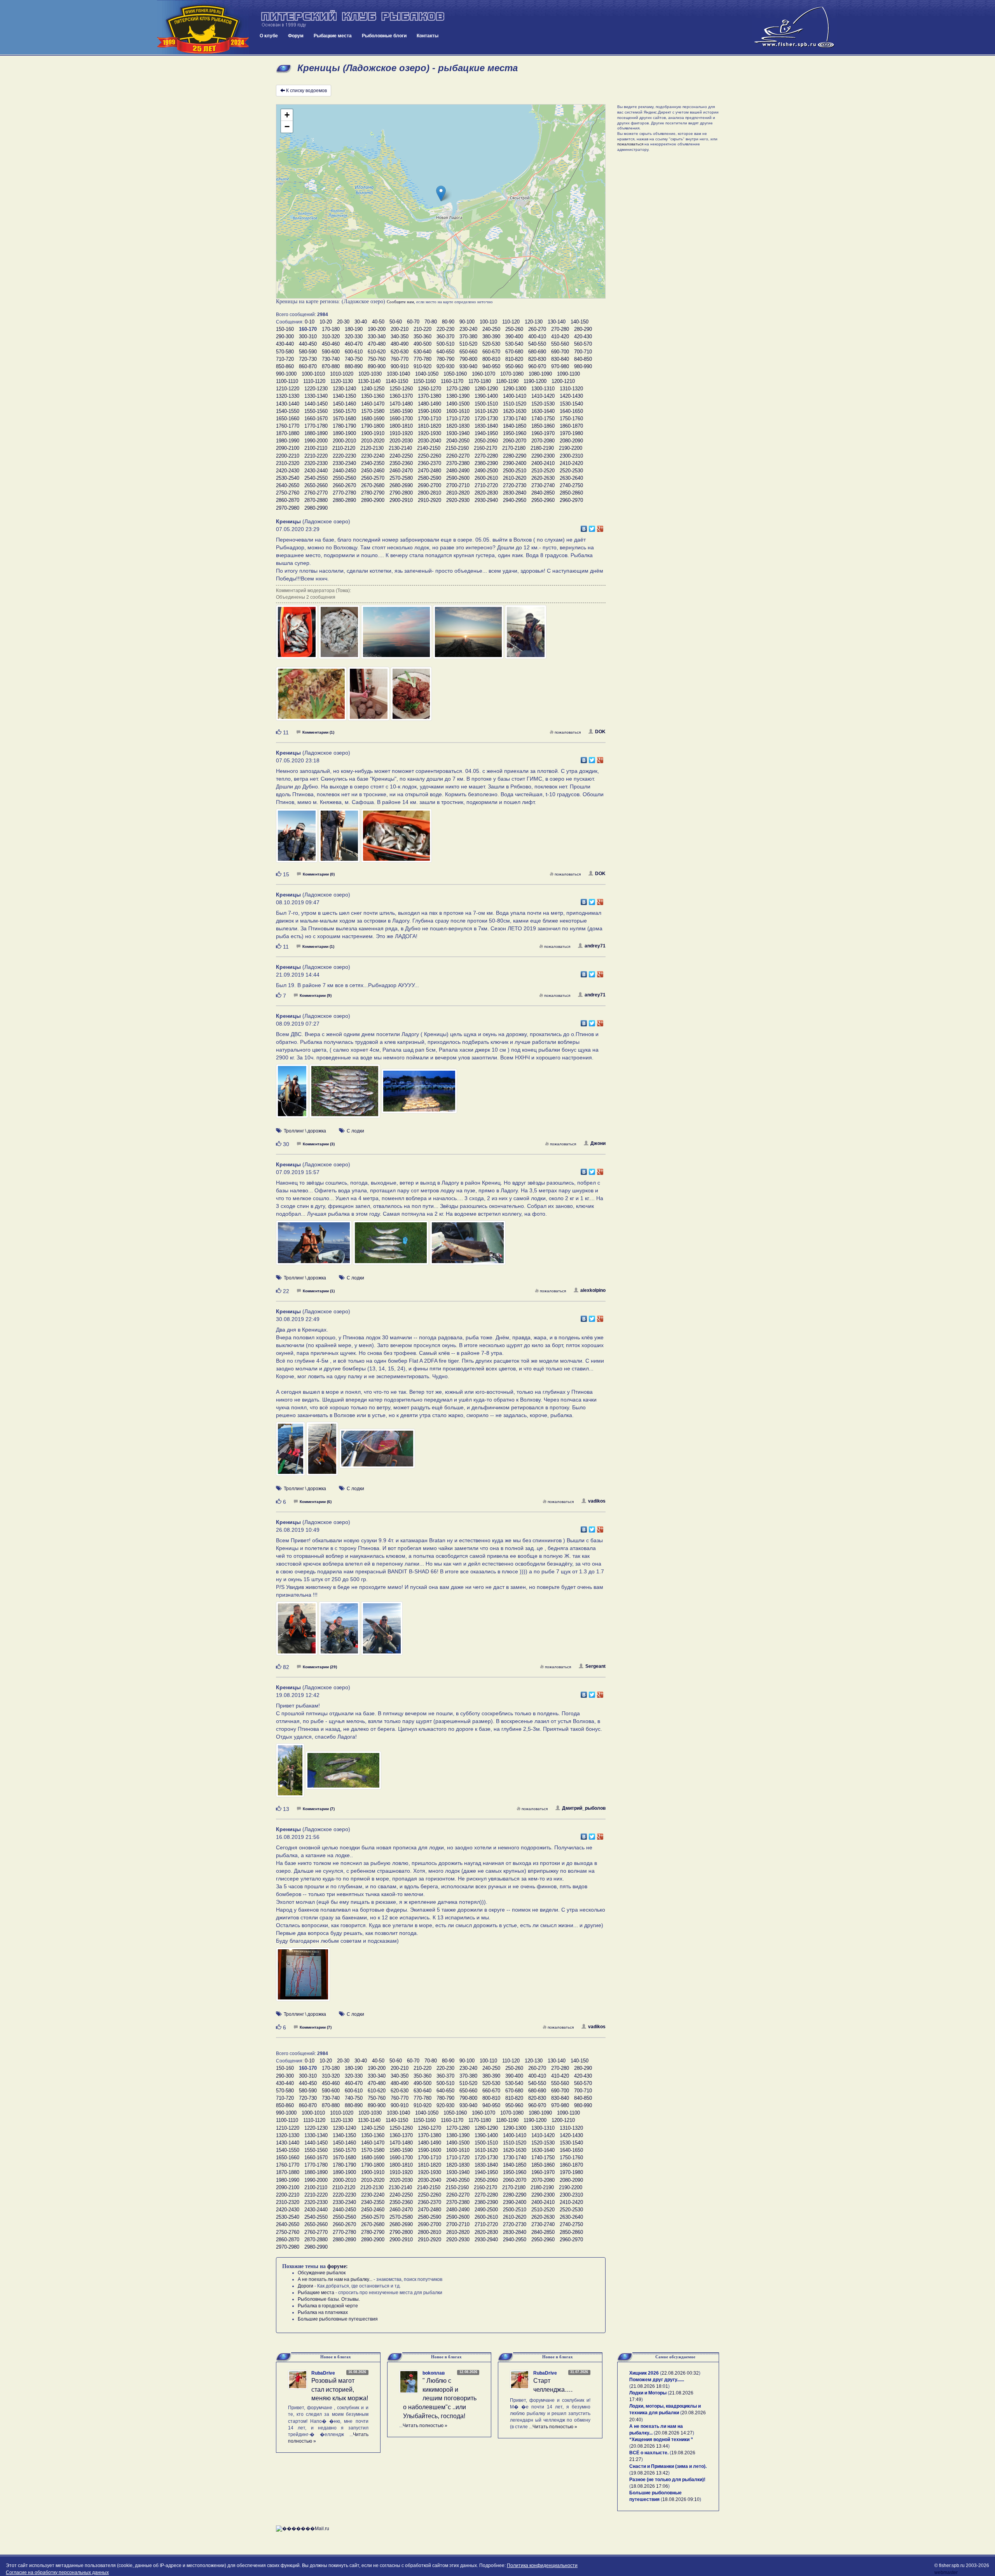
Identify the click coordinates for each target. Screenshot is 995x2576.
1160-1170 (452, 381)
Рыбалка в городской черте (328, 2306)
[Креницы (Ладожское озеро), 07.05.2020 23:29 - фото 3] (397, 636)
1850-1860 (543, 426)
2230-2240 (373, 456)
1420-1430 (571, 396)
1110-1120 (314, 381)
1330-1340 (316, 396)
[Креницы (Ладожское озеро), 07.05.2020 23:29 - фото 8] (411, 697)
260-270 (537, 329)
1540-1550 (288, 411)
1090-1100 (568, 374)
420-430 (583, 336)
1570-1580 (373, 411)
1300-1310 (543, 389)
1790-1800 (373, 426)
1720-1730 (486, 419)
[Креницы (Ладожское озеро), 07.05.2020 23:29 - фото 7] (369, 697)
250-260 (514, 329)
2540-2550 (316, 478)
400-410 (537, 336)
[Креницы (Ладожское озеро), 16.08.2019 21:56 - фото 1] (303, 1978)
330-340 (377, 336)
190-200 (377, 329)
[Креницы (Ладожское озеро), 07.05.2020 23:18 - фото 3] (396, 839)
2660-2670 (344, 485)
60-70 (413, 322)
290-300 (285, 336)
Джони (598, 1143)
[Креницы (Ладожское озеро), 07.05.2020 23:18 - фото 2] (340, 839)
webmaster (946, 2573)
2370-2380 (458, 463)
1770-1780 (316, 426)
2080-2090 (571, 441)
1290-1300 (515, 389)
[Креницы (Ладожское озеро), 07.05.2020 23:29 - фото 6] (312, 697)
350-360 (422, 336)
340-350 (400, 336)
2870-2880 (316, 500)
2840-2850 (543, 493)
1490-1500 (458, 404)
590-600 (331, 352)
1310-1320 (571, 389)
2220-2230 (344, 456)
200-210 (400, 329)
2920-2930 (458, 500)
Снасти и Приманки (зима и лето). (668, 2466)
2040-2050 (458, 441)
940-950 (491, 366)
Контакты (428, 36)
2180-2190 (542, 448)
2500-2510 (515, 471)
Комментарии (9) (316, 995)
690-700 (560, 352)
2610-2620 (515, 478)
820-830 (537, 359)
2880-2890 (344, 500)
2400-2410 (543, 463)
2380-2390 (486, 463)
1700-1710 (429, 419)
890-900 (377, 366)
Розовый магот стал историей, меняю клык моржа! (340, 2390)
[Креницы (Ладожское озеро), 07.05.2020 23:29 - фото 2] (340, 636)
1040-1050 (427, 374)
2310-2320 (288, 463)
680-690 (537, 352)
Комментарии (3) (319, 1144)
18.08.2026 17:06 (649, 2486)
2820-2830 (486, 493)
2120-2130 (372, 448)
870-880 (331, 366)
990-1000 (286, 374)
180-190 (354, 329)
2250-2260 (429, 456)
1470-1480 (401, 404)
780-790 (445, 359)
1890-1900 (344, 433)
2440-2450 (344, 471)
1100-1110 (287, 381)
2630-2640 (571, 478)
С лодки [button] (355, 1131)
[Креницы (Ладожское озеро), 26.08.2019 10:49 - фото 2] (340, 1632)
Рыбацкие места (333, 36)
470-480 (377, 344)
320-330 (354, 336)
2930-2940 (486, 500)
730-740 (331, 359)
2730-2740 (543, 485)
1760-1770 (288, 426)
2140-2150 (429, 448)
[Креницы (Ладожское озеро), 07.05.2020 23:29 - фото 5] (526, 636)
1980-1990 (288, 441)
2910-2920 (429, 500)
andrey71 (595, 946)
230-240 (468, 329)
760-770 (400, 359)
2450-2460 (373, 471)
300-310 (308, 336)
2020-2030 (401, 441)
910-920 (422, 366)
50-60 (396, 322)
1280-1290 (486, 389)
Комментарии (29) (320, 1667)
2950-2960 (543, 500)
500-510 (445, 344)
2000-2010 (344, 441)
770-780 (422, 359)
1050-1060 (455, 374)
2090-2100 (288, 448)
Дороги (305, 2286)
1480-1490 (429, 404)
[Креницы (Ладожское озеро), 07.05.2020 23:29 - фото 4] (469, 636)
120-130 (534, 322)
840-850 (583, 359)
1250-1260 (401, 389)
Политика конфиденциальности (542, 2566)
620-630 (400, 352)
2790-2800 (401, 493)
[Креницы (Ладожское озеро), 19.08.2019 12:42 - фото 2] (343, 1774)
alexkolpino (593, 1290)
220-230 (445, 329)
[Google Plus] (600, 527)
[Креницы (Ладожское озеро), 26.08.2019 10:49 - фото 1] (297, 1632)
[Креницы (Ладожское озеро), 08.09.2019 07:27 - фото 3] (419, 1095)
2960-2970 (571, 500)
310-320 (331, 336)
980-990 (583, 366)
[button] (441, 193)
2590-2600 (458, 478)
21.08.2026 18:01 (649, 2386)
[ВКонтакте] (584, 527)
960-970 (537, 366)
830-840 (560, 359)
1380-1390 (458, 396)
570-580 (285, 352)
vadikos (597, 1501)
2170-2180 (514, 448)
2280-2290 (515, 456)
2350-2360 (401, 463)
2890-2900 (373, 500)
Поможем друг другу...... (657, 2380)
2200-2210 (288, 456)
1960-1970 (543, 433)
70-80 (431, 322)
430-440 (285, 344)
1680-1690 (373, 419)
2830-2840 (515, 493)
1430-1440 (288, 404)
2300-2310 (571, 456)
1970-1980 (571, 433)
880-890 (354, 366)
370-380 (468, 336)
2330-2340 (344, 463)
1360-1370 (401, 396)
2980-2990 (316, 508)
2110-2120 (344, 448)
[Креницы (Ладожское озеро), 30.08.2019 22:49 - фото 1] (291, 1452)
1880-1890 (316, 433)
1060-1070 (484, 374)
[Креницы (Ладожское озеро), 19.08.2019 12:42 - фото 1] (291, 1774)
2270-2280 (486, 456)
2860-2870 (288, 500)
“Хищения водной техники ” (661, 2440)
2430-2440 (316, 471)
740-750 (354, 359)
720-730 (308, 359)
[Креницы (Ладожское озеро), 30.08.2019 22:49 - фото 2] (323, 1452)
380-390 (491, 336)
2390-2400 (515, 463)
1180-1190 (507, 381)
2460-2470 (401, 471)
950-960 (514, 366)
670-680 (514, 352)
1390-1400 (486, 396)
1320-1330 (288, 396)
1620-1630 (515, 411)
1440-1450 (316, 404)
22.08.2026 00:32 (680, 2373)
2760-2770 (316, 493)
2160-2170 (485, 448)
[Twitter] (592, 527)
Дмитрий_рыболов (584, 1808)
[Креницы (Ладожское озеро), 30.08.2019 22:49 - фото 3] (377, 1452)
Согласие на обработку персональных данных (57, 2573)
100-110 (488, 322)
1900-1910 (373, 433)
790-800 (468, 359)
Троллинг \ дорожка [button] (305, 1131)
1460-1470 (373, 404)
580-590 (308, 352)
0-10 (310, 322)
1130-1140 (369, 381)
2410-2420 (571, 463)
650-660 (468, 352)
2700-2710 (458, 485)
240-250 (491, 329)
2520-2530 (571, 471)
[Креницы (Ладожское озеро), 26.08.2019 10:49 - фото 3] (382, 1632)
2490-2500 (486, 471)
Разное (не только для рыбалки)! (667, 2480)
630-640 (422, 352)
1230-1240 (344, 389)
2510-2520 (543, 471)
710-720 (285, 359)
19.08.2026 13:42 (649, 2473)
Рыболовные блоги (384, 36)
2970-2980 (288, 508)
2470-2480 (429, 471)
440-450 (308, 344)
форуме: (338, 2266)
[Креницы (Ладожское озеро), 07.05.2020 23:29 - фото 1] (297, 636)
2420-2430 (288, 471)
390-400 (514, 336)
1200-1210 (563, 381)
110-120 (511, 322)
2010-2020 (373, 441)
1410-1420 (543, 396)
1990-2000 (316, 441)
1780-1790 (344, 426)
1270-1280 (458, 389)
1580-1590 (401, 411)
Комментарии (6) (316, 1502)
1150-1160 (424, 381)
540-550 (537, 344)
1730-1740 (515, 419)
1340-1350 (344, 396)
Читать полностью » (425, 2426)
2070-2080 (543, 441)
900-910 (400, 366)
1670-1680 (344, 419)
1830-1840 (486, 426)
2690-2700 (429, 485)
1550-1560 (316, 411)
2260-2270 (458, 456)
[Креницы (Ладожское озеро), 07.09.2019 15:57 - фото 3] (468, 1246)
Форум (296, 36)
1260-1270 (429, 389)
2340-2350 (373, 463)
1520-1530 (543, 404)
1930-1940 (458, 433)
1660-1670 (316, 419)
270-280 (560, 329)
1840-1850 (515, 426)
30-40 (361, 322)
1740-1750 (543, 419)
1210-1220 (288, 389)
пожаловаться (568, 732)
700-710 (583, 352)
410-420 (560, 336)
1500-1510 (486, 404)
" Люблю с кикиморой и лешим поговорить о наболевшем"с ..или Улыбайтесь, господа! (440, 2398)
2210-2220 (316, 456)
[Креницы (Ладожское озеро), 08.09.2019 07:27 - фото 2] (345, 1095)
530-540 (514, 344)
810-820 (514, 359)
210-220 (422, 329)
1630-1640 (543, 411)
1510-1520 (515, 404)
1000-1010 (313, 374)
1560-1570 (344, 411)
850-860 (285, 366)
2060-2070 (515, 441)
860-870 (308, 366)
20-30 (343, 322)
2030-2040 (429, 441)
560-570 (583, 344)
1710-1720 (458, 419)
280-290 (583, 329)
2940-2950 (515, 500)
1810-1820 (429, 426)
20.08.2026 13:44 (649, 2446)
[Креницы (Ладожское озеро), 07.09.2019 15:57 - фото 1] (314, 1246)
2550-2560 (344, 478)
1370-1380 (429, 396)
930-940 (468, 366)
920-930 (445, 366)
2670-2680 (373, 485)
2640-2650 (288, 485)
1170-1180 (480, 381)
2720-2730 (515, 485)
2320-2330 (316, 463)
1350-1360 (373, 396)
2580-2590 (429, 478)
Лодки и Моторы (648, 2393)
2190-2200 (571, 448)
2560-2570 (373, 478)
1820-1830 (458, 426)
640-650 (445, 352)
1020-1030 (370, 374)
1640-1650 (571, 411)
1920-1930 (429, 433)
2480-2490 (458, 471)
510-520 (468, 344)
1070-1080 (512, 374)
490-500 (422, 344)
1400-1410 (515, 396)
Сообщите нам (400, 302)
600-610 (354, 352)
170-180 (331, 329)
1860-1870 (571, 426)
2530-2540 (288, 478)
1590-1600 (429, 411)
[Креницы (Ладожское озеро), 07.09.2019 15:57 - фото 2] (391, 1246)
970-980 (560, 366)
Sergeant (595, 1666)
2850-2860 (571, 493)
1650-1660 (288, 419)
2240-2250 (401, 456)
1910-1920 (401, 433)
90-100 (467, 322)
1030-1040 (398, 374)
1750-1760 (571, 419)
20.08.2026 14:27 (674, 2433)
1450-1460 (344, 404)
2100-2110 (316, 448)
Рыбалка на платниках (323, 2312)
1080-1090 (540, 374)
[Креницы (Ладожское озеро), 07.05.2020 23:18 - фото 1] (297, 839)
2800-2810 (429, 493)
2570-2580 (401, 478)
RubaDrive (323, 2373)
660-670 (491, 352)
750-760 (377, 359)
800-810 (491, 359)
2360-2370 (429, 463)
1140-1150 (397, 381)
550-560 (560, 344)
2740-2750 (571, 485)
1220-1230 (316, 389)
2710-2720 (486, 485)
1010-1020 (342, 374)
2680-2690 (401, 485)
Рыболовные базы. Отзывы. (329, 2299)
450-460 (331, 344)
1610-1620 (486, 411)
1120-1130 (342, 381)
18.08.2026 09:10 (681, 2499)
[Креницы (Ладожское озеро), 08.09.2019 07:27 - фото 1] (293, 1095)
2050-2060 (486, 441)
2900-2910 (401, 500)
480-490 (400, 344)
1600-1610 (458, 411)
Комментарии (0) (319, 874)
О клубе (269, 36)
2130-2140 (400, 448)
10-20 (326, 322)
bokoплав (434, 2373)
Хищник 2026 (644, 2373)
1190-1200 (535, 381)
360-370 (445, 336)
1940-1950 (486, 433)
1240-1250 (373, 389)
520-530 (491, 344)
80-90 (448, 322)
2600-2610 (486, 478)
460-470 (354, 344)
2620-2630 (543, 478)
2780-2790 (373, 493)
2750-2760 (288, 493)
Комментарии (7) (319, 1809)
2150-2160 (457, 448)
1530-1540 (571, 404)
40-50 (378, 322)
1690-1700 (401, 419)
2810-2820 (458, 493)
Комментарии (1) (318, 732)
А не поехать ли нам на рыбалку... (335, 2279)
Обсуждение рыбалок (322, 2273)
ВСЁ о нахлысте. (649, 2453)
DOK (600, 732)
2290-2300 (543, 456)
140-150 (580, 322)
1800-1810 (401, 426)
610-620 (377, 352)
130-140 (557, 322)
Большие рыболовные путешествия (338, 2319)
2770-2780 (344, 493)
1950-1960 (515, 433)
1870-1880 (288, 433)
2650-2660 (316, 485)
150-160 (285, 329)
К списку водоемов (306, 91)
